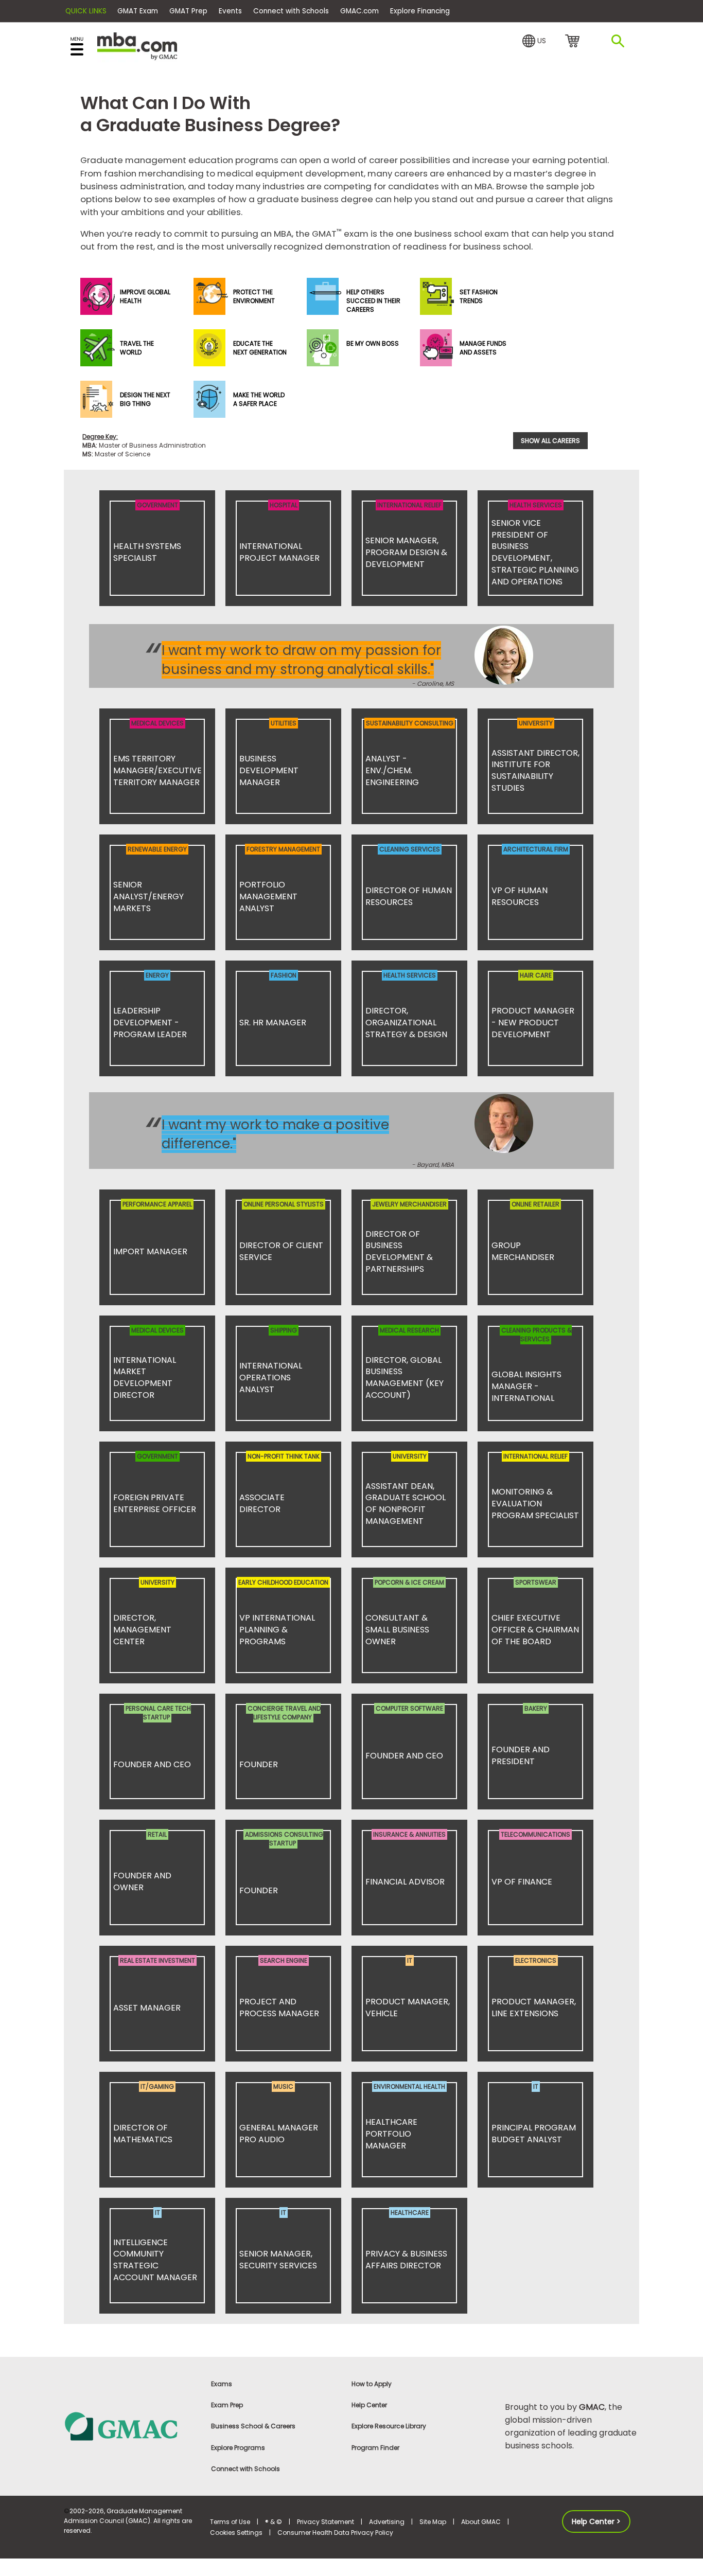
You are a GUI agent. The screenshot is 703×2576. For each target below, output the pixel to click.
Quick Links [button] (86, 11)
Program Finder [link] (375, 2448)
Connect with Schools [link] (245, 2469)
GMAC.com (359, 11)
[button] (534, 41)
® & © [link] (274, 2522)
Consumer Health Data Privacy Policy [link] (335, 2533)
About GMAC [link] (481, 2522)
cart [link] (574, 42)
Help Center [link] (369, 2405)
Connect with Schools (291, 11)
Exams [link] (222, 2384)
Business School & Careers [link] (253, 2426)
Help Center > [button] (596, 2521)
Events (230, 11)
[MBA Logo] (137, 46)
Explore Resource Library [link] (389, 2426)
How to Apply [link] (372, 2384)
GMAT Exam (138, 11)
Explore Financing (420, 11)
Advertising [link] (387, 2522)
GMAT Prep (188, 11)
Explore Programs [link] (238, 2448)
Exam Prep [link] (227, 2405)
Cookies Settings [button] (236, 2533)
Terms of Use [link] (230, 2522)
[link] (131, 2426)
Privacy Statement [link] (326, 2522)
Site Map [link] (433, 2522)
